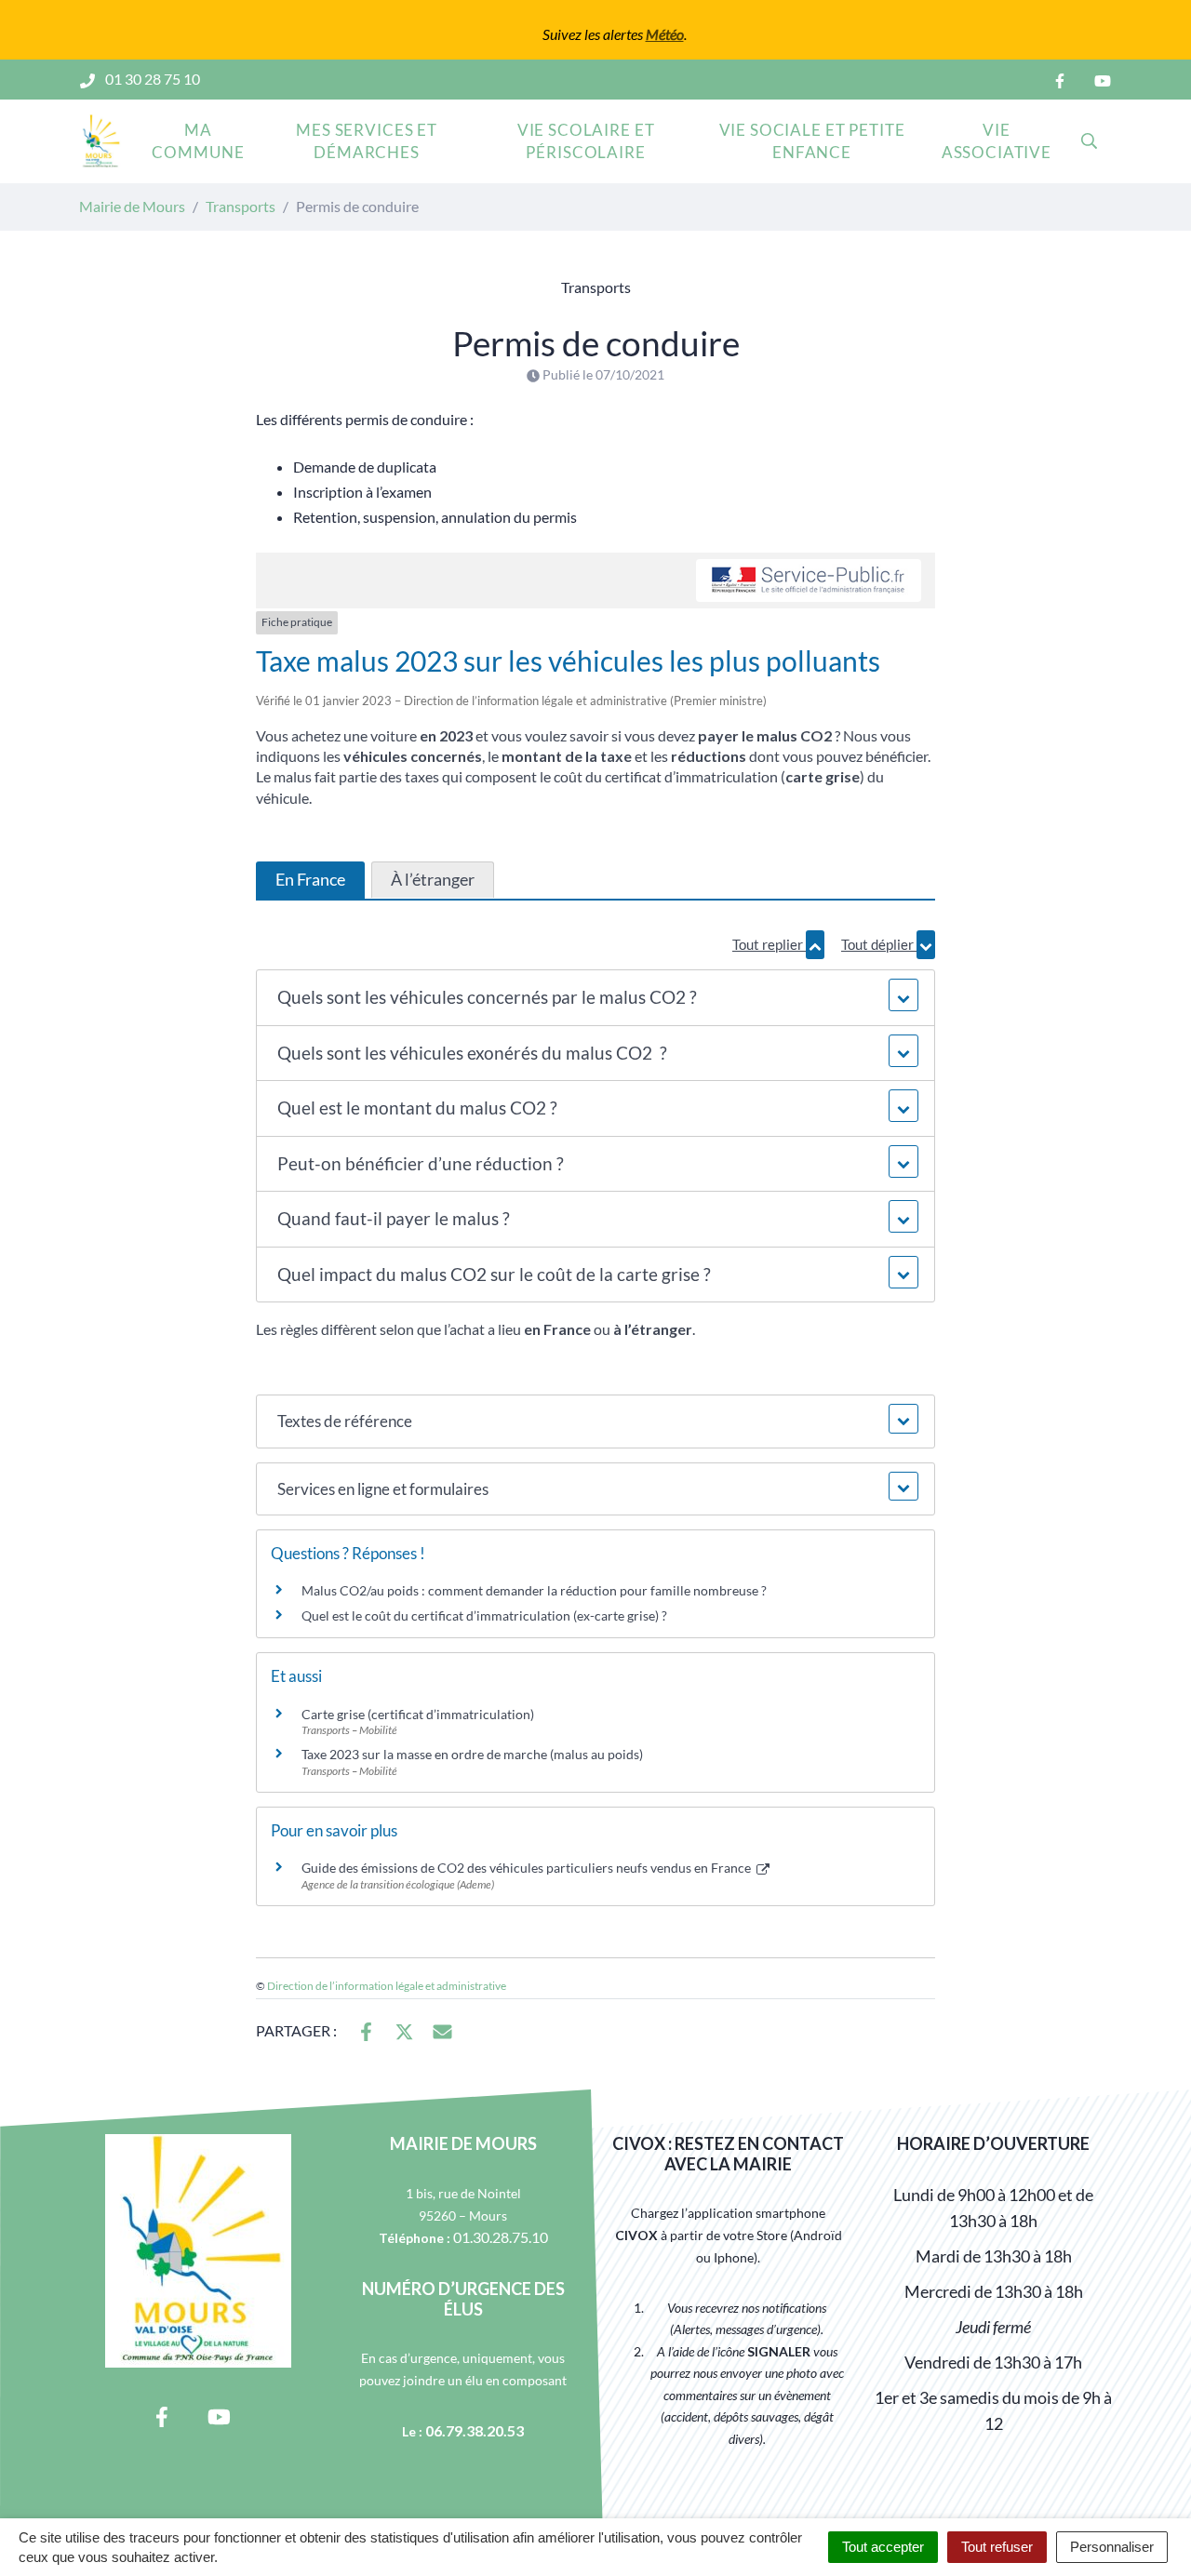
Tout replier (769, 944)
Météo (665, 34)
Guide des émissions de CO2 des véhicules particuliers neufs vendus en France (528, 1868)
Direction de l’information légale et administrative (387, 1986)
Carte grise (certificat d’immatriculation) (418, 1714)
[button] (595, 998)
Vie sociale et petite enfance (812, 141)
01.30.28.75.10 (501, 2237)
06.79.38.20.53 (475, 2430)
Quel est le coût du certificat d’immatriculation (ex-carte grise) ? (484, 1615)
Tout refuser (997, 2547)
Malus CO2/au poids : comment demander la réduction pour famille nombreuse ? (534, 1590)
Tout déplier (879, 944)
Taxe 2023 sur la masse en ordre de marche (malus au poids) (472, 1754)
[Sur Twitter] (404, 2029)
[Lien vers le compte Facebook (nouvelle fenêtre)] (1060, 80)
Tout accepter (883, 2547)
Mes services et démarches (367, 141)
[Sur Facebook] (366, 2029)
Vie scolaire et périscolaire (586, 141)
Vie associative (997, 141)
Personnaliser (1112, 2547)
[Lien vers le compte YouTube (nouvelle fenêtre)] (1103, 80)
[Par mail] (442, 2029)
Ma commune (198, 141)
